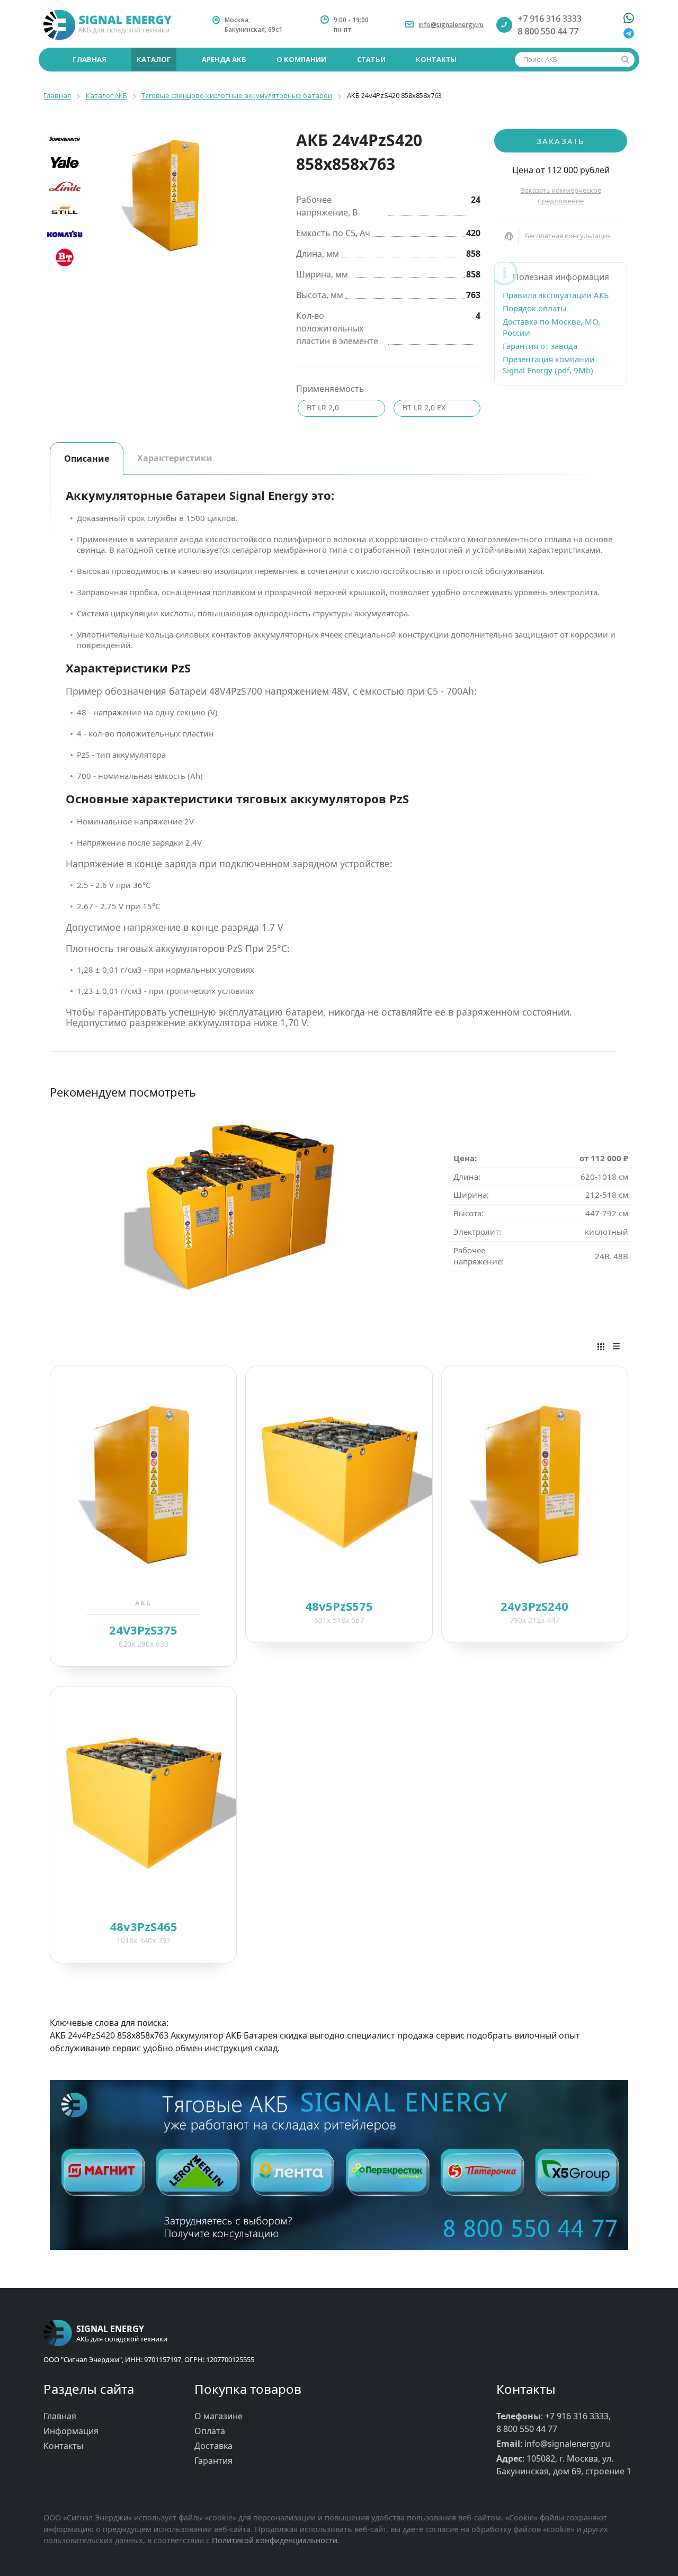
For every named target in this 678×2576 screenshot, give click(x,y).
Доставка (213, 2446)
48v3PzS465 (144, 1926)
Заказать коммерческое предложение (561, 195)
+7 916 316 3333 (550, 19)
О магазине (218, 2416)
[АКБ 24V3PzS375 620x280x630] (143, 1482)
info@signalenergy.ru (451, 25)
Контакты (63, 2446)
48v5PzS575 (339, 1606)
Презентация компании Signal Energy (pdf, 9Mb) (549, 365)
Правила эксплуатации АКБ (556, 295)
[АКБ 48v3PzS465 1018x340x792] (143, 1802)
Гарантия (213, 2461)
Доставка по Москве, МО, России (551, 327)
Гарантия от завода (540, 346)
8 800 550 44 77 (548, 31)
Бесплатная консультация (568, 236)
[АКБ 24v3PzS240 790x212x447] (535, 1482)
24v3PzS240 (534, 1606)
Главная (60, 2416)
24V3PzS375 (143, 1630)
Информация (71, 2431)
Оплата (210, 2431)
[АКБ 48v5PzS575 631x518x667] (339, 1482)
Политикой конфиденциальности (275, 2540)
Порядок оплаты (535, 308)
